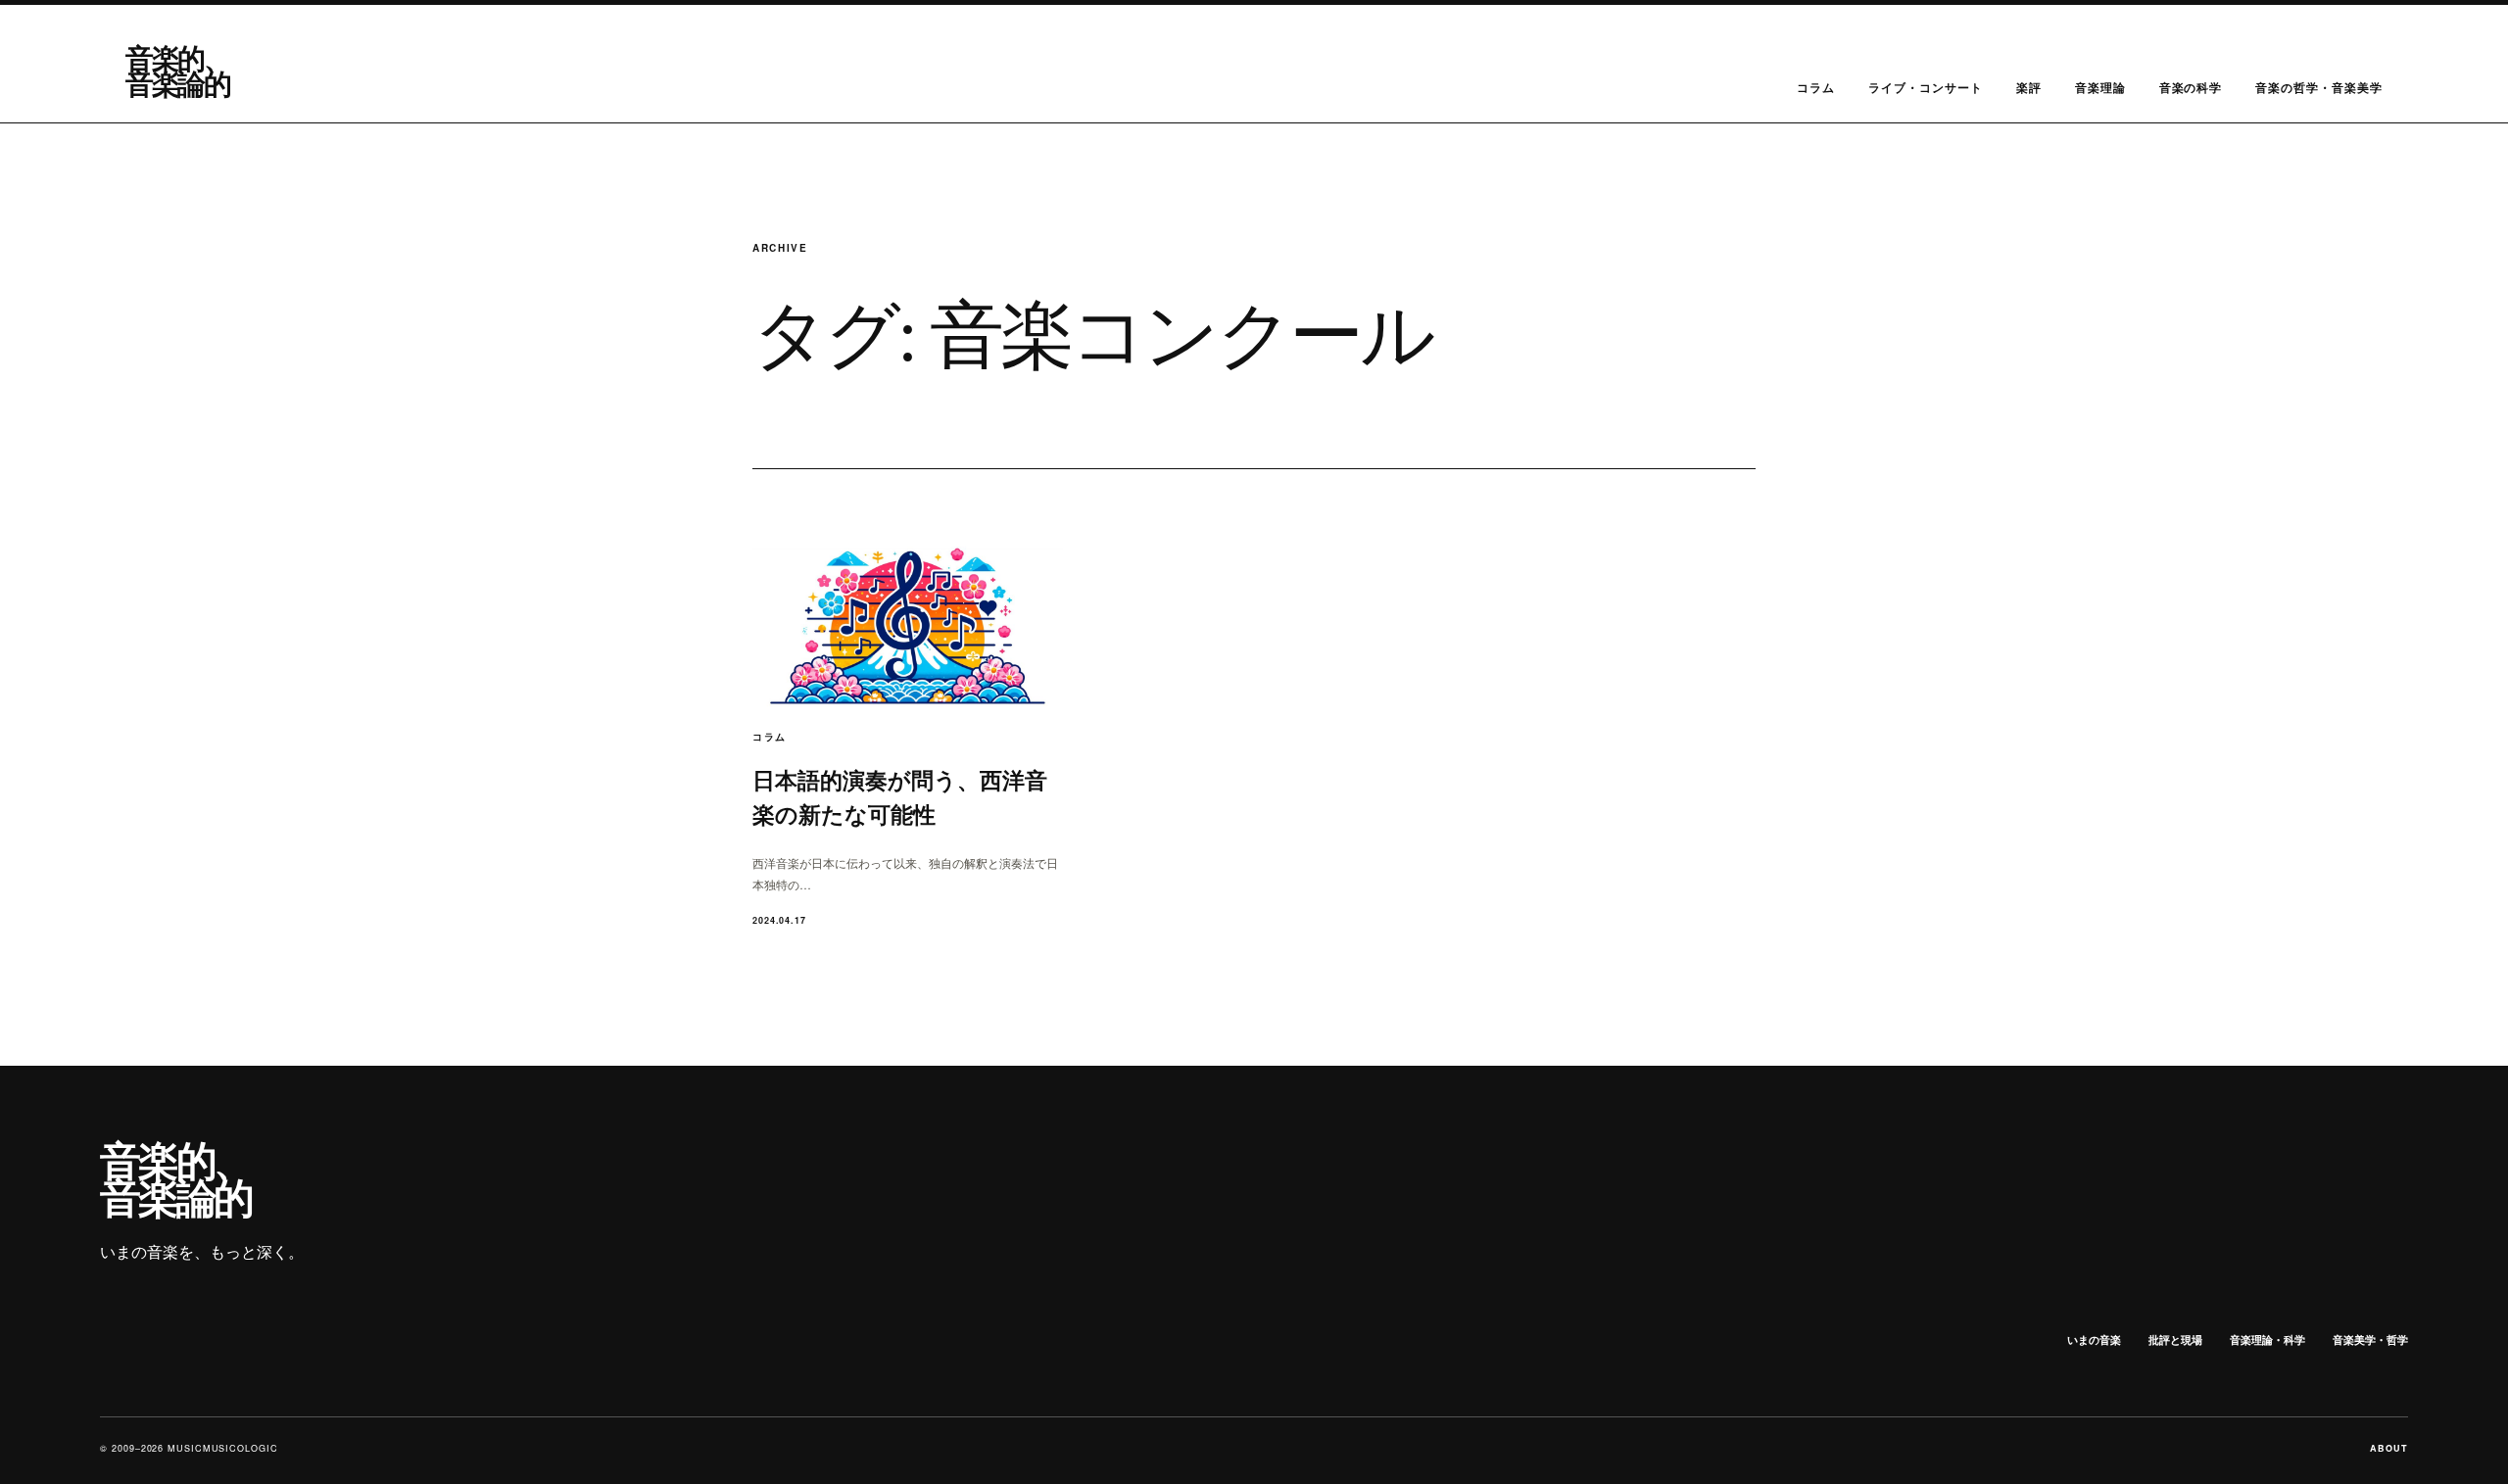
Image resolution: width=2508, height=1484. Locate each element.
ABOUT (2389, 1448)
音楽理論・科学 (2267, 1340)
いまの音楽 (2094, 1340)
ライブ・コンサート (1926, 87)
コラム (1816, 87)
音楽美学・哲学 (2370, 1340)
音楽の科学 (2191, 87)
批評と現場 (2175, 1340)
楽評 (2029, 87)
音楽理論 (2100, 87)
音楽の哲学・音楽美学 (2319, 87)
